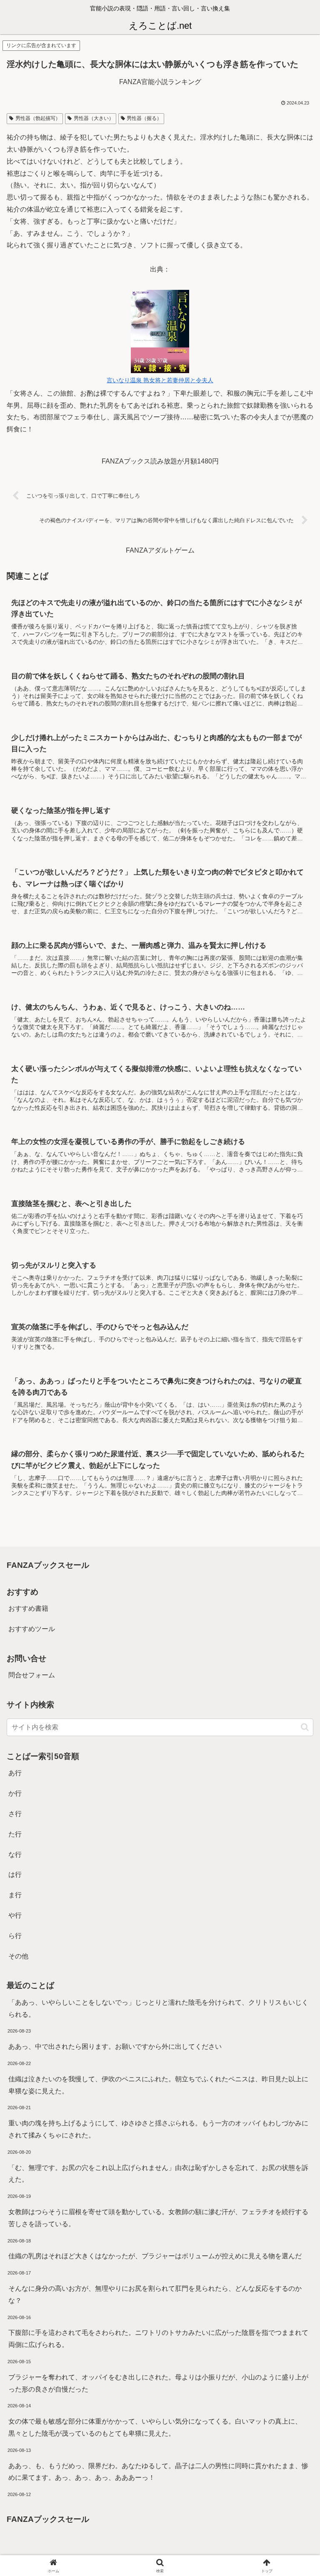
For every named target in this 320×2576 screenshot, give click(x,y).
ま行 (15, 1895)
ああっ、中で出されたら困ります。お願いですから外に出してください (115, 2047)
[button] (305, 1727)
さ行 (15, 1814)
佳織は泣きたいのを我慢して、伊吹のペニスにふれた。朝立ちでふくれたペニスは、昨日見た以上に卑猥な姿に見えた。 (158, 2085)
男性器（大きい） (94, 118)
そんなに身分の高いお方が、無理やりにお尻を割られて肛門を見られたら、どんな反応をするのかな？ (155, 2294)
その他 (18, 1956)
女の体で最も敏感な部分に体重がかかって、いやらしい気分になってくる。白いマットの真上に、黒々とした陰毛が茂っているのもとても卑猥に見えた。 (155, 2427)
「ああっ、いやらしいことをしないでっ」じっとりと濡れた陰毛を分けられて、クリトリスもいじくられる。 (158, 2008)
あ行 (15, 1773)
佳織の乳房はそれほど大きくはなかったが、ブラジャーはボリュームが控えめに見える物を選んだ (155, 2256)
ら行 (15, 1936)
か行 (15, 1793)
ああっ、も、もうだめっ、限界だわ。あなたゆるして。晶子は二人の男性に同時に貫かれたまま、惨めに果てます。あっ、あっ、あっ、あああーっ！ (158, 2472)
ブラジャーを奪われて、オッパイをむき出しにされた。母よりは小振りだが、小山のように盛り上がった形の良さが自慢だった (158, 2383)
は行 (15, 1875)
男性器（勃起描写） (38, 118)
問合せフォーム (32, 1675)
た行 (15, 1834)
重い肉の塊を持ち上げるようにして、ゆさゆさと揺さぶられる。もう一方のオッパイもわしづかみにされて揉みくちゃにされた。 (158, 2129)
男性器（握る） (144, 118)
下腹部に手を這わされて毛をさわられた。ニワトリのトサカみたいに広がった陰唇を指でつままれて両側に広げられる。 (158, 2339)
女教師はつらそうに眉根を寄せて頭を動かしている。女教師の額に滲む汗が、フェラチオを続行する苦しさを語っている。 (158, 2218)
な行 (15, 1855)
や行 (15, 1915)
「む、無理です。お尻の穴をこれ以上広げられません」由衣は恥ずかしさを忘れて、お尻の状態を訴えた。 (158, 2174)
